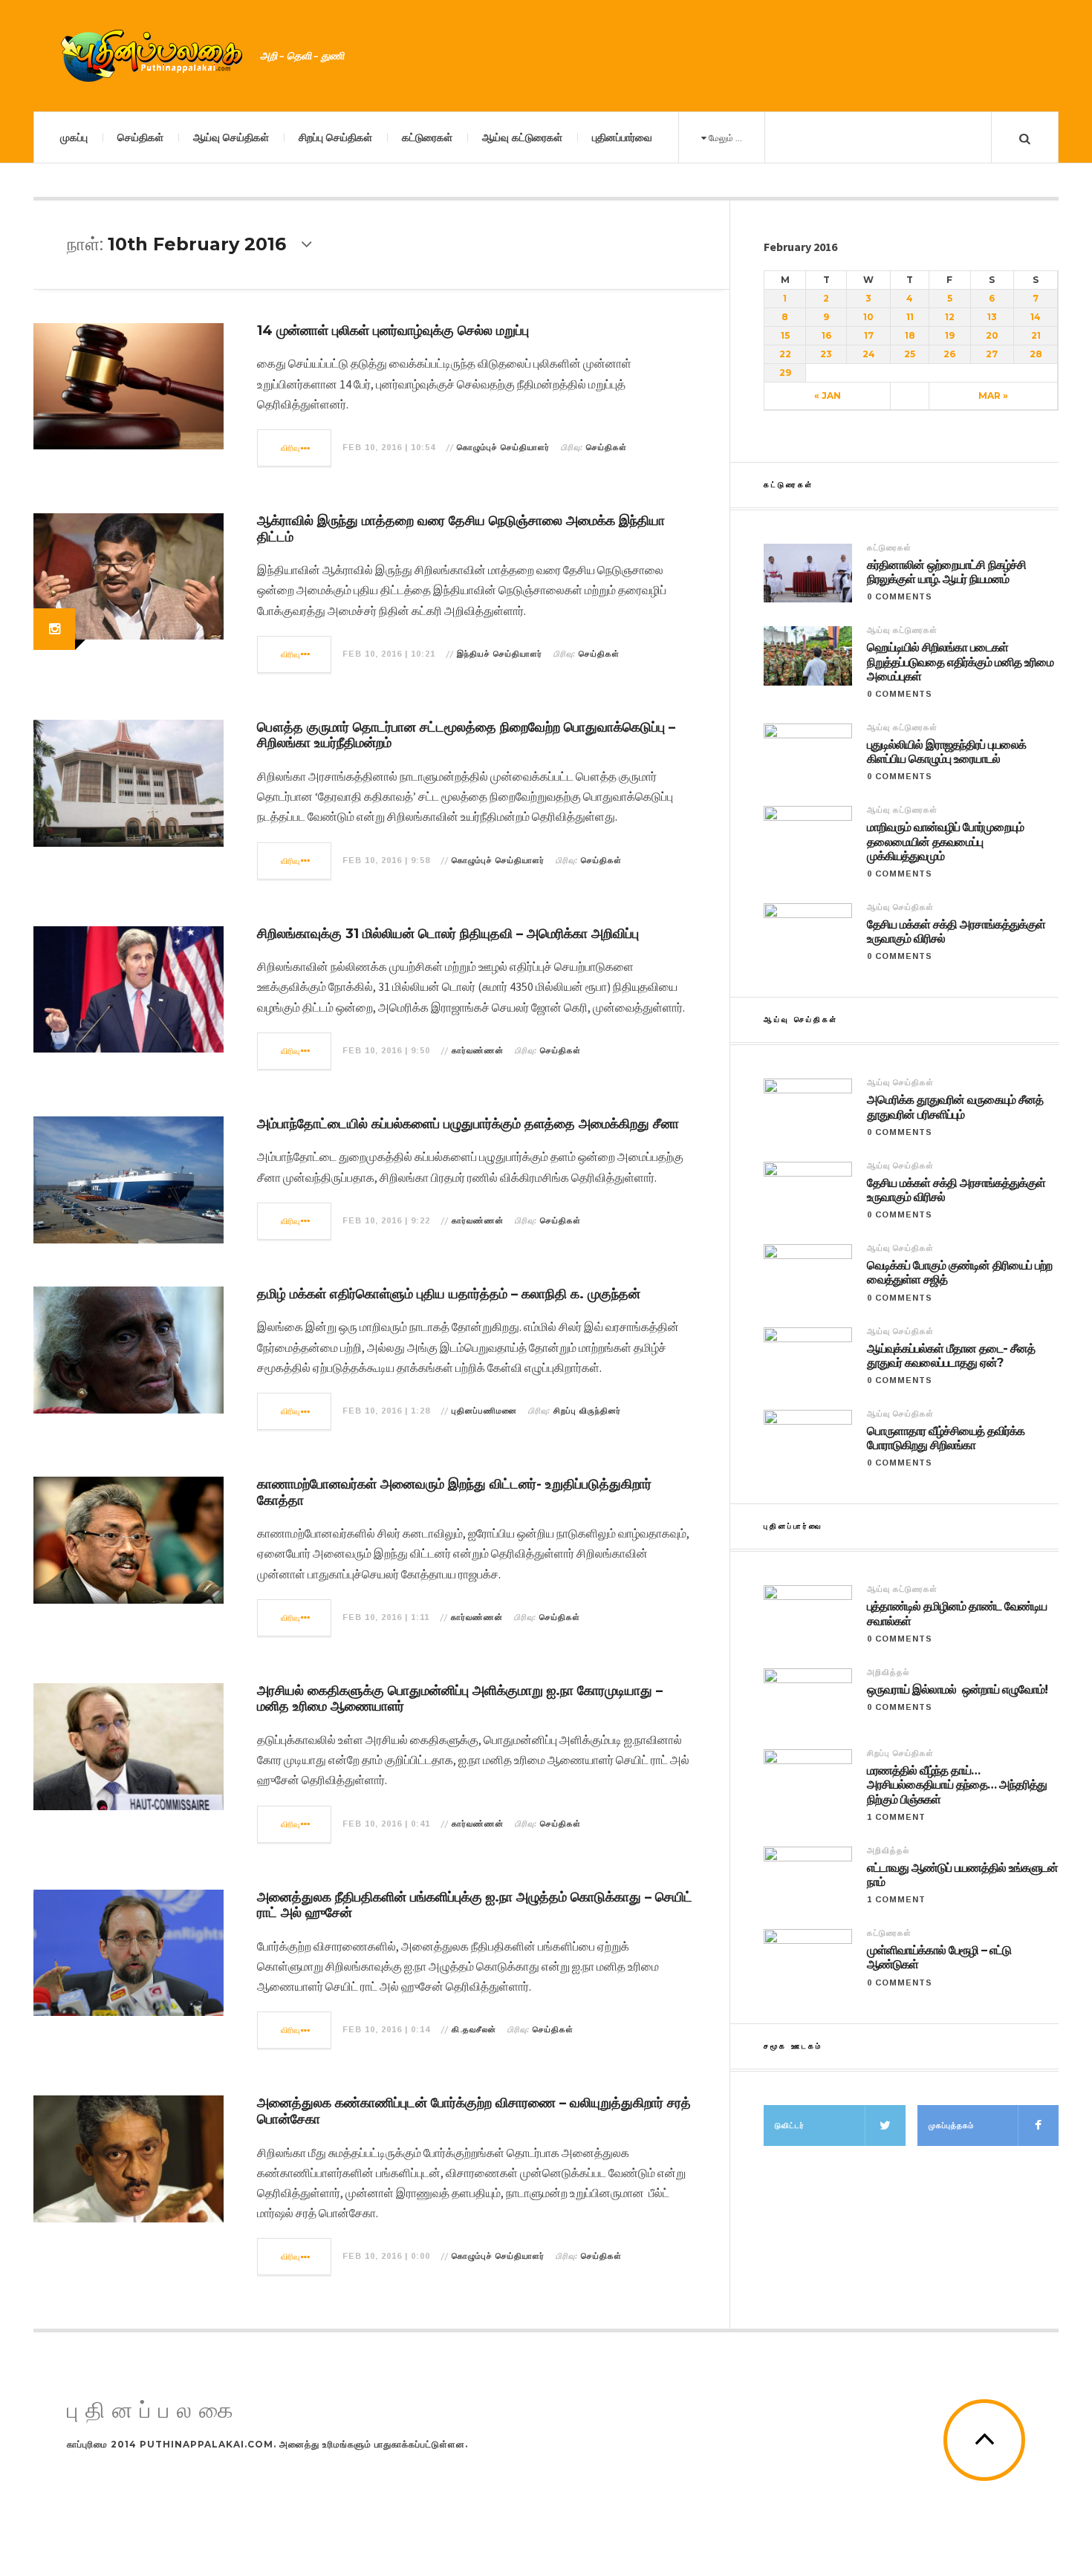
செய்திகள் (140, 137)
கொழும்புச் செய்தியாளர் (503, 447)
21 (1036, 335)
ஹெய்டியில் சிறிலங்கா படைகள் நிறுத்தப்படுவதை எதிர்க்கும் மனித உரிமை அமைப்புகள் (960, 661)
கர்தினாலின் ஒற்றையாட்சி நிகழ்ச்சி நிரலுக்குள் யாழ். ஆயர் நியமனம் (946, 572)
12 (950, 317)
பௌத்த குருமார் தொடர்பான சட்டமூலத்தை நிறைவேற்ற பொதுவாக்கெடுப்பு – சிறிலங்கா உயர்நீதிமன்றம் (466, 735)
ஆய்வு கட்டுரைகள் (522, 137)
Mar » (993, 396)
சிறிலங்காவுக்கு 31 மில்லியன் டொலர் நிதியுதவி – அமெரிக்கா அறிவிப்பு (448, 934)
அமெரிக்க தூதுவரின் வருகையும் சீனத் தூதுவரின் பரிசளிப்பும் (955, 1107)
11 (910, 317)
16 (826, 335)
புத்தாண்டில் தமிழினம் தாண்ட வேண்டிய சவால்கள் (957, 1613)
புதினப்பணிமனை (484, 1411)
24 (869, 354)
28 (1036, 354)
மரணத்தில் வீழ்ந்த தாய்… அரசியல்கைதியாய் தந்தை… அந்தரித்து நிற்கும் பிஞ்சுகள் (957, 1785)
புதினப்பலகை (154, 2411)
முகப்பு (74, 137)
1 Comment (896, 1817)
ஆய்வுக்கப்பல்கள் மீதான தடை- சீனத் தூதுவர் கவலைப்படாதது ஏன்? (951, 1356)
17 (869, 335)
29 (785, 373)
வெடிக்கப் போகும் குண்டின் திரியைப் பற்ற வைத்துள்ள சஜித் (959, 1272)
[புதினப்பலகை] (152, 56)
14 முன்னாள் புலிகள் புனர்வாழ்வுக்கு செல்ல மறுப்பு (393, 331)
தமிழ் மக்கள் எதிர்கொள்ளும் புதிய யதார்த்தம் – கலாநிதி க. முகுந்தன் (449, 1294)
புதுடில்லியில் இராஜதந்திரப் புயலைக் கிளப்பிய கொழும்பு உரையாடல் (946, 752)
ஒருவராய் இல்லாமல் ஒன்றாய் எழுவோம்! (957, 1689)
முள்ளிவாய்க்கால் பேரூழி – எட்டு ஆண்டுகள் (939, 1957)
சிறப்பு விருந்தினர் (587, 1411)
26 (949, 354)
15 (785, 335)
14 (1036, 317)
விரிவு (291, 448)
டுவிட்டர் (790, 2125)
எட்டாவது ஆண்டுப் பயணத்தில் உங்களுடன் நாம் (962, 1875)
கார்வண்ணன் (478, 1050)
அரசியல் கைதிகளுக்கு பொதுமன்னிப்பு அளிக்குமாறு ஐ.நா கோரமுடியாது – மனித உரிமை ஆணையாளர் (460, 1699)
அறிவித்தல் (888, 1672)
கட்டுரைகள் (427, 137)
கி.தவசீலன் (474, 2029)
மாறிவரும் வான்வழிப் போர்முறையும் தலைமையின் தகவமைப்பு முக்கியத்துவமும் (945, 841)
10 (868, 317)
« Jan (828, 396)
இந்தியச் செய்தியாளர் (500, 654)
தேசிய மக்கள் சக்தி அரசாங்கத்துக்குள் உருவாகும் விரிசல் (956, 931)
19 (950, 335)
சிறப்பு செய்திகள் (335, 137)
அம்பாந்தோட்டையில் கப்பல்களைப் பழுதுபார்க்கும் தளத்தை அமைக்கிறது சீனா (468, 1124)
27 (992, 354)
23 (826, 354)
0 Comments (900, 596)
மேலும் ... (724, 138)
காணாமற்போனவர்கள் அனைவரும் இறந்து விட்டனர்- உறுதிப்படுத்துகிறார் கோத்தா (454, 1492)
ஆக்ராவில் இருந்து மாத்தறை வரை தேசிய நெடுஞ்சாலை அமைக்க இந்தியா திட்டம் (461, 529)
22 (785, 354)
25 (910, 354)
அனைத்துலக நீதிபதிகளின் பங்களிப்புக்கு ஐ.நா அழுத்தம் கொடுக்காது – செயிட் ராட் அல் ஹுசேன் (475, 1905)
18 (910, 335)
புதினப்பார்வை (622, 137)
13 (992, 317)
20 (992, 335)
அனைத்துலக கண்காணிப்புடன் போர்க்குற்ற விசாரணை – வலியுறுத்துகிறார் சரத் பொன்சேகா (474, 2111)
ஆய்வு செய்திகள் (231, 137)
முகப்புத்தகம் (951, 2125)
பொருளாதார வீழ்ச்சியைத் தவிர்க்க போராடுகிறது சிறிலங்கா (946, 1438)
